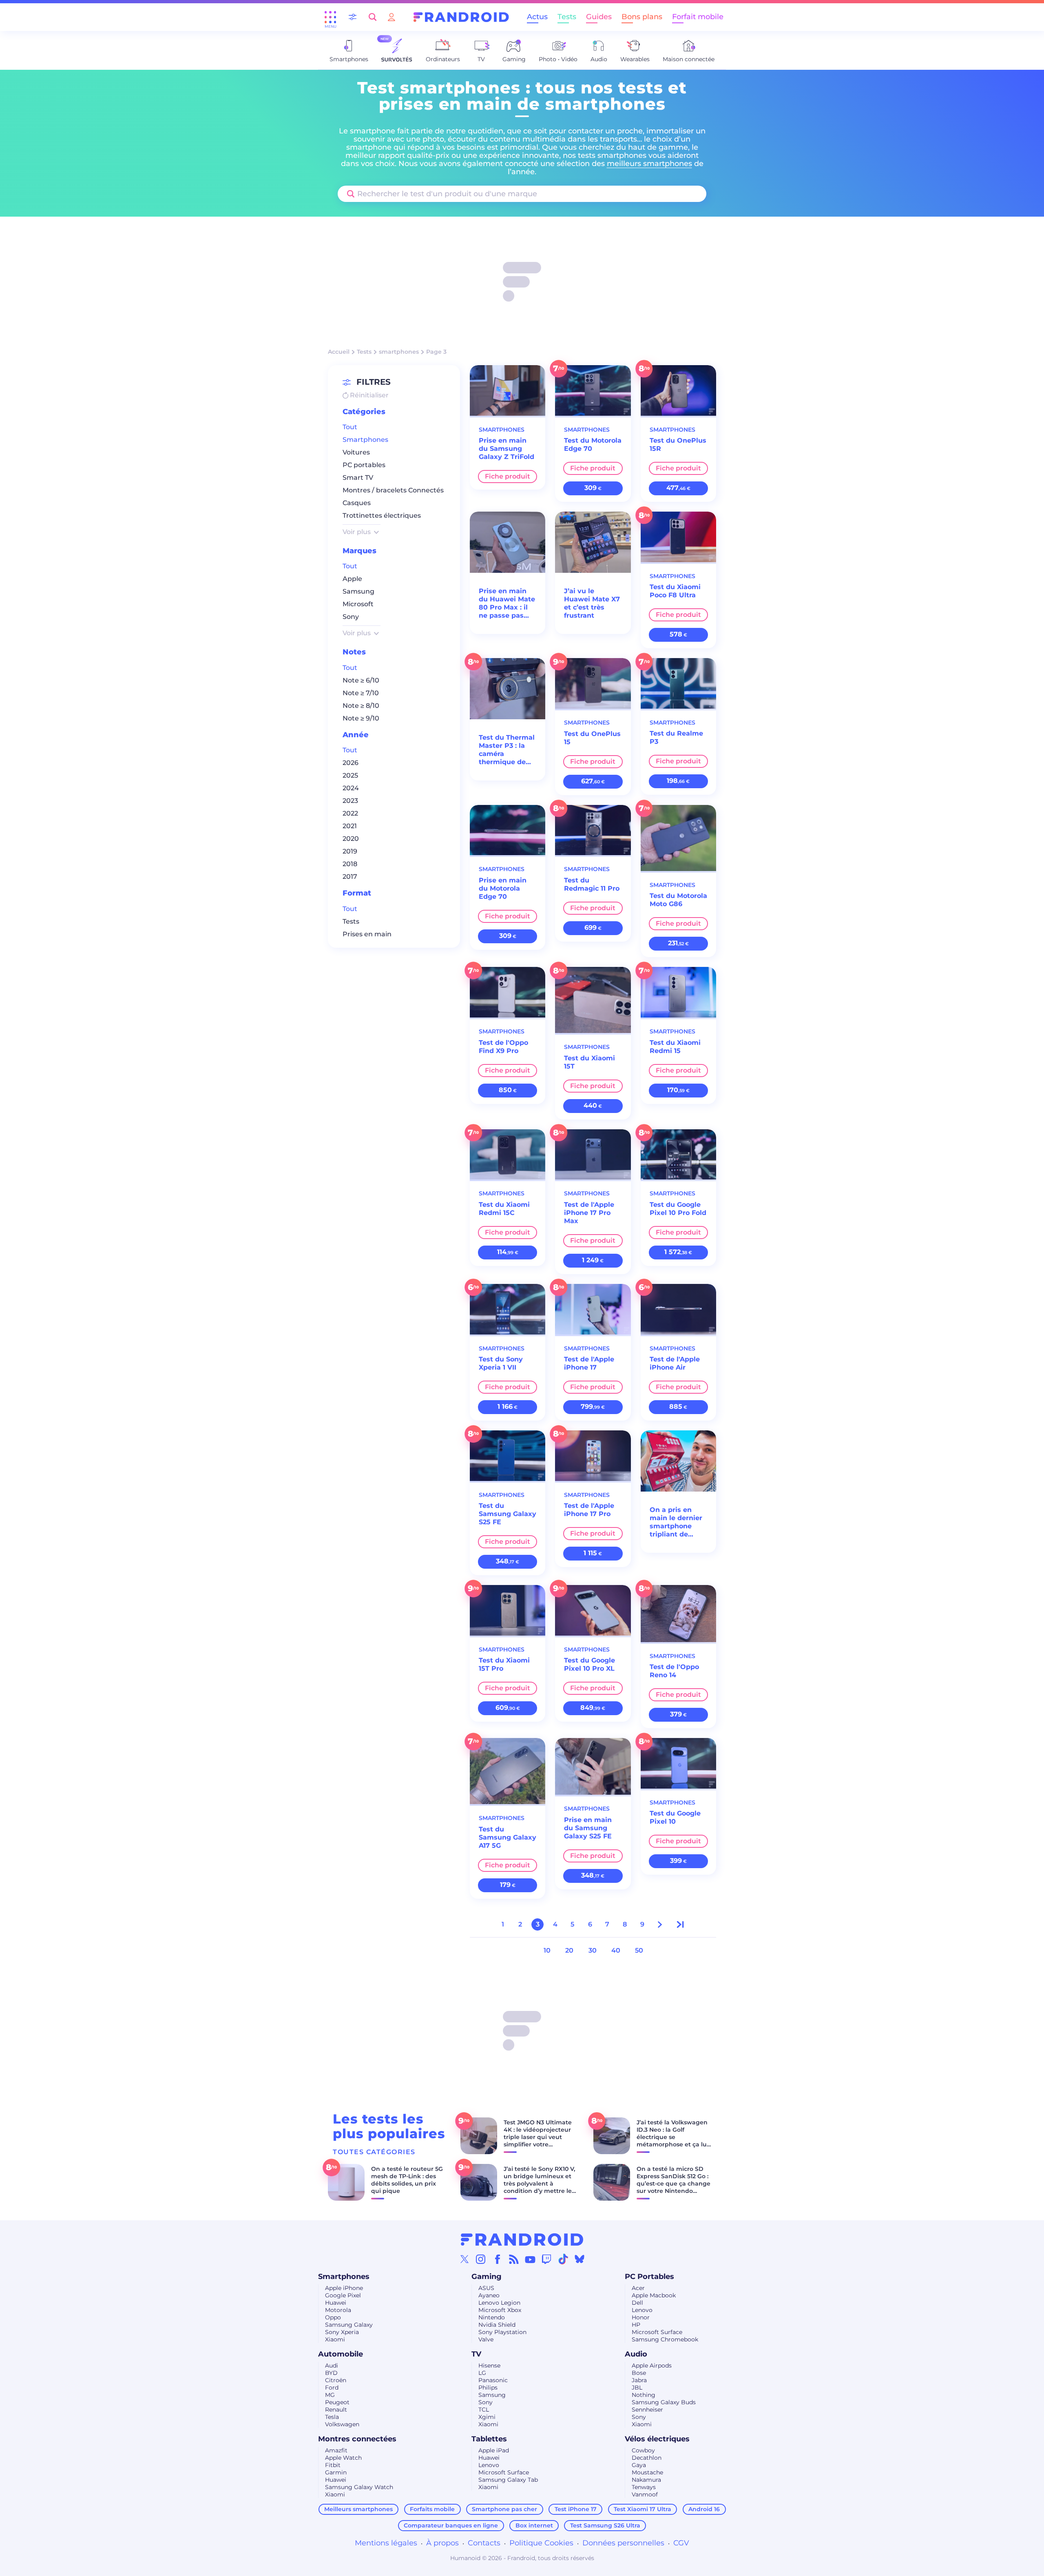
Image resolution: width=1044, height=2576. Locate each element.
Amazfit (336, 2450)
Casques (357, 503)
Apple (352, 579)
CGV (681, 2543)
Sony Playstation (502, 2332)
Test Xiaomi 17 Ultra (643, 2509)
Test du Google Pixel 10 (675, 1817)
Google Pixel (343, 2295)
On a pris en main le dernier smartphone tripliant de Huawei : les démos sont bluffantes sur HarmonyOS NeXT (676, 1522)
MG (330, 2395)
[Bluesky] (580, 2259)
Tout (350, 427)
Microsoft (358, 604)
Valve (486, 2339)
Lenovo (642, 2310)
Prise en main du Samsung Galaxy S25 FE (588, 1828)
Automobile (341, 2354)
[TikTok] (563, 2259)
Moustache (647, 2472)
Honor (641, 2317)
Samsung (358, 592)
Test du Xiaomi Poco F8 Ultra (675, 591)
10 (547, 1950)
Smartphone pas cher (504, 2509)
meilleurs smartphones (649, 164)
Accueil (339, 352)
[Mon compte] (391, 17)
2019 (350, 852)
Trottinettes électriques (382, 516)
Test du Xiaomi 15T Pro (504, 1664)
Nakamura (646, 2480)
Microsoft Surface (657, 2332)
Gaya (639, 2465)
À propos (442, 2543)
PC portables (364, 465)
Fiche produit (508, 476)
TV (476, 2354)
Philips (488, 2388)
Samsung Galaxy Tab (508, 2480)
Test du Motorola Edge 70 (593, 444)
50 (639, 1950)
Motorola (338, 2310)
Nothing (644, 2395)
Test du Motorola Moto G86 (678, 900)
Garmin (336, 2472)
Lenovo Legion (499, 2303)
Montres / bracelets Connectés (393, 491)
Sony (351, 617)
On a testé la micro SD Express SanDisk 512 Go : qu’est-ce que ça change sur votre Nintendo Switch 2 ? (674, 2184)
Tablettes (489, 2439)
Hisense (489, 2365)
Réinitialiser (368, 395)
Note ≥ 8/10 (361, 706)
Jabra (639, 2380)
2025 (350, 776)
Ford (332, 2388)
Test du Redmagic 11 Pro (592, 884)
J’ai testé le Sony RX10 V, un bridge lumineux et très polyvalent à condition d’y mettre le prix (539, 2184)
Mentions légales (386, 2543)
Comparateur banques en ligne (451, 2525)
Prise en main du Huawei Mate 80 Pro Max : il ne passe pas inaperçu (507, 603)
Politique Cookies (541, 2543)
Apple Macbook (654, 2295)
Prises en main (367, 934)
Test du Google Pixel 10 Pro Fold (678, 1209)
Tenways (644, 2487)
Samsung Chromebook (665, 2339)
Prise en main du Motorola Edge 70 (503, 888)
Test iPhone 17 (576, 2509)
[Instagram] (481, 2259)
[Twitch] (546, 2259)
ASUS (486, 2288)
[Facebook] (498, 2259)
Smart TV (358, 478)
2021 (350, 826)
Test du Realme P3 (676, 737)
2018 (350, 864)
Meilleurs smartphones (358, 2509)
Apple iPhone (344, 2288)
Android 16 (704, 2509)
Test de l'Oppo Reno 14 (674, 1671)
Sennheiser (647, 2410)
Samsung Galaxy (349, 2325)
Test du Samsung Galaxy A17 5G (508, 1837)
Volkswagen (342, 2424)
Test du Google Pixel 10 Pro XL (589, 1664)
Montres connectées (357, 2439)
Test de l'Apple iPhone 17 (589, 1363)
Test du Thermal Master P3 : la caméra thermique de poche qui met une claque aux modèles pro (507, 750)
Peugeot (337, 2402)
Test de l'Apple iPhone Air (675, 1363)
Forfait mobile (698, 17)
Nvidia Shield (497, 2325)
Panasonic (493, 2380)
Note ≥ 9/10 (361, 718)
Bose (639, 2373)
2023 (350, 801)
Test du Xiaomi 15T (589, 1062)
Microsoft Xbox (500, 2310)
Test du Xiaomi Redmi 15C (504, 1209)
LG (482, 2373)
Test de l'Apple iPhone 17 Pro (589, 1510)
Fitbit (333, 2465)
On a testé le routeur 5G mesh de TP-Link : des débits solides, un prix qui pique (407, 2180)
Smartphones (365, 440)
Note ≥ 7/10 (361, 693)
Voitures (356, 453)
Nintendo (492, 2317)
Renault (336, 2410)
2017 (350, 877)
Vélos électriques (657, 2439)
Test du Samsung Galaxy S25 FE (508, 1514)
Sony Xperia (342, 2332)
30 (593, 1950)
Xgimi (487, 2417)
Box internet (534, 2525)
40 (616, 1950)
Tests (567, 17)
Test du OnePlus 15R (678, 444)
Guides (599, 17)
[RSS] (514, 2259)
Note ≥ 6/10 (361, 680)
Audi (332, 2365)
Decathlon (647, 2458)
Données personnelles (623, 2543)
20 (569, 1950)
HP (636, 2325)
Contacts (484, 2543)
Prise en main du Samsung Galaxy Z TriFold (507, 449)
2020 (351, 839)
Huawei (336, 2303)
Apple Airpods (652, 2365)
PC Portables (649, 2277)
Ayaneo (489, 2295)
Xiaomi (335, 2339)
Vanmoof (645, 2494)
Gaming (487, 2277)
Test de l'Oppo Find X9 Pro (503, 1047)
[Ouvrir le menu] (330, 17)
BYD (331, 2373)
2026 (351, 763)
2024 (351, 788)
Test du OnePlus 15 (592, 738)
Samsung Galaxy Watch (359, 2487)
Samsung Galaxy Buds (664, 2402)
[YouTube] (530, 2259)
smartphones (399, 352)
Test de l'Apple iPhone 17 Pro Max (589, 1213)
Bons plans (642, 17)
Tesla (332, 2417)
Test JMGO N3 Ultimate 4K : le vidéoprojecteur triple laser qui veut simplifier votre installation (538, 2137)
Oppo (333, 2317)
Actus (537, 17)
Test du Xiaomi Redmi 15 (675, 1047)
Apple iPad (494, 2450)
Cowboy (643, 2450)
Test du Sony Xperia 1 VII (501, 1363)
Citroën (336, 2380)
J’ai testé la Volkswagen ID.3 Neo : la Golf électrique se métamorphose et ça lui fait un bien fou (672, 2137)
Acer (638, 2288)
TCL (484, 2410)
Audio (636, 2354)
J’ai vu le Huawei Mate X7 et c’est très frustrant (592, 603)
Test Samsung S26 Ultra (605, 2525)
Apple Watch (343, 2458)
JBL (637, 2388)
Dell (637, 2303)
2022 (350, 814)
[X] (464, 2259)
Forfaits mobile (432, 2509)
